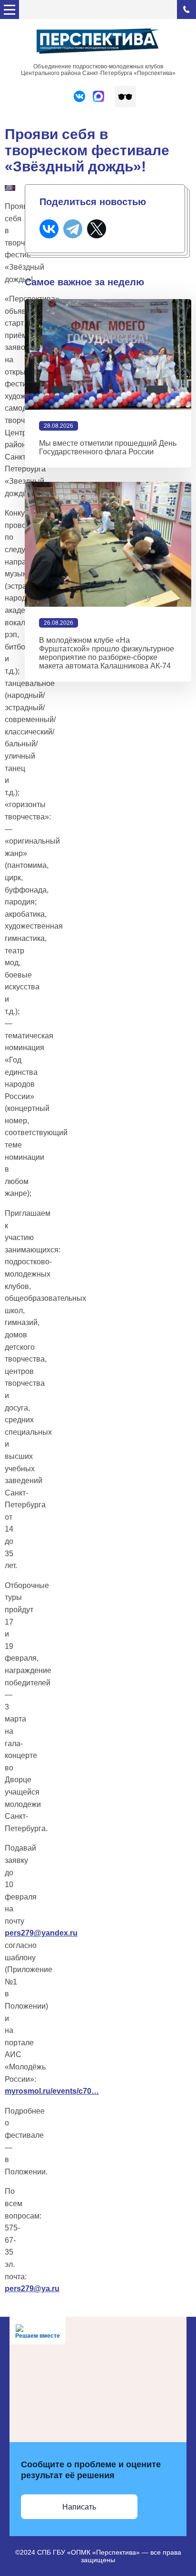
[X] (97, 229)
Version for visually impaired (125, 97)
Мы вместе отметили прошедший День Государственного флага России (108, 447)
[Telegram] (73, 229)
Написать (79, 2507)
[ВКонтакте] (49, 229)
